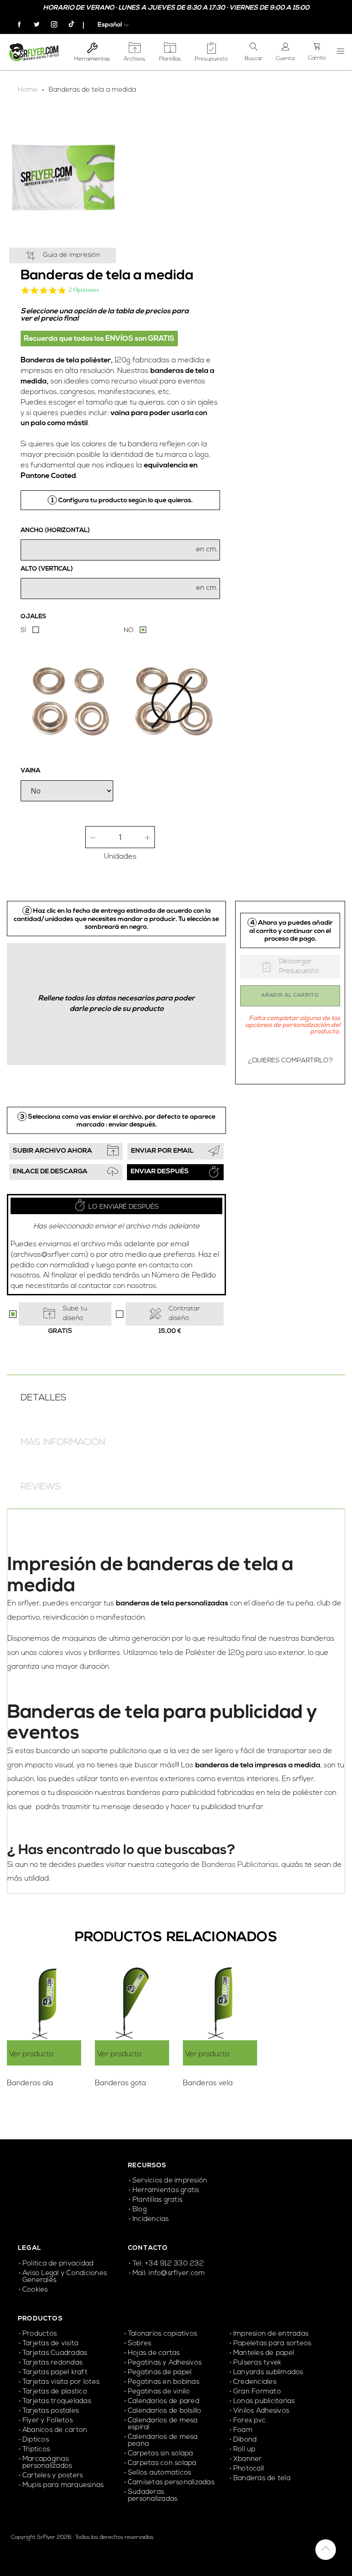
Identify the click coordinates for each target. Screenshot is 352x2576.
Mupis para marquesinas (63, 2485)
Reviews (41, 1487)
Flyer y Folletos (48, 2421)
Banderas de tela (262, 2479)
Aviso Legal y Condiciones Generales (65, 2277)
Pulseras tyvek (257, 2363)
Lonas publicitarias (264, 2401)
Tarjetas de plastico (55, 2392)
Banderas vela (208, 2083)
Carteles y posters (54, 2476)
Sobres (140, 2344)
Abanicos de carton (55, 2430)
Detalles (44, 1398)
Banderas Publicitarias (240, 1865)
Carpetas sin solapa (161, 2454)
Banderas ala (30, 2083)
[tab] (176, 1397)
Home (28, 90)
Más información (63, 1443)
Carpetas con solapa (162, 2463)
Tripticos (36, 2450)
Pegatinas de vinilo (159, 2392)
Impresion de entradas (271, 2334)
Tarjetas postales (51, 2411)
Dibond (245, 2440)
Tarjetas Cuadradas (55, 2353)
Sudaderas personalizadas (153, 2496)
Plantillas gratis (157, 2200)
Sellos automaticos (159, 2473)
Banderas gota (121, 2083)
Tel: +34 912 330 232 (168, 2264)
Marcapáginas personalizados (47, 2463)
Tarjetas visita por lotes (61, 2382)
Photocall (249, 2469)
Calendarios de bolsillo (165, 2411)
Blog (140, 2210)
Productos (40, 2334)
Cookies (35, 2290)
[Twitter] (33, 25)
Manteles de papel (264, 2353)
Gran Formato (257, 2392)
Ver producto (31, 2054)
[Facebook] (16, 25)
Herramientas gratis (166, 2190)
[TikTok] (67, 25)
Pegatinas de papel (160, 2373)
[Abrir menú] (341, 52)
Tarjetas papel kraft (55, 2373)
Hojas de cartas (154, 2353)
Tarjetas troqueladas (57, 2401)
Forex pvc (250, 2421)
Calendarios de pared (164, 2401)
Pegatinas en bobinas (164, 2382)
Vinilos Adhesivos (261, 2411)
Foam (243, 2430)
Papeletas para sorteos (272, 2344)
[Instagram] (50, 25)
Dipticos (36, 2440)
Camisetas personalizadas (171, 2483)
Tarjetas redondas (52, 2363)
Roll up (245, 2450)
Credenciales (256, 2382)
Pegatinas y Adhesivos (165, 2363)
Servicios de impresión (170, 2181)
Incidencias (151, 2219)
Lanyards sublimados (268, 2373)
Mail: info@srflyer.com (169, 2273)
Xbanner (248, 2459)
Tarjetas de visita (50, 2344)
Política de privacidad (58, 2264)
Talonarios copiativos (162, 2334)
